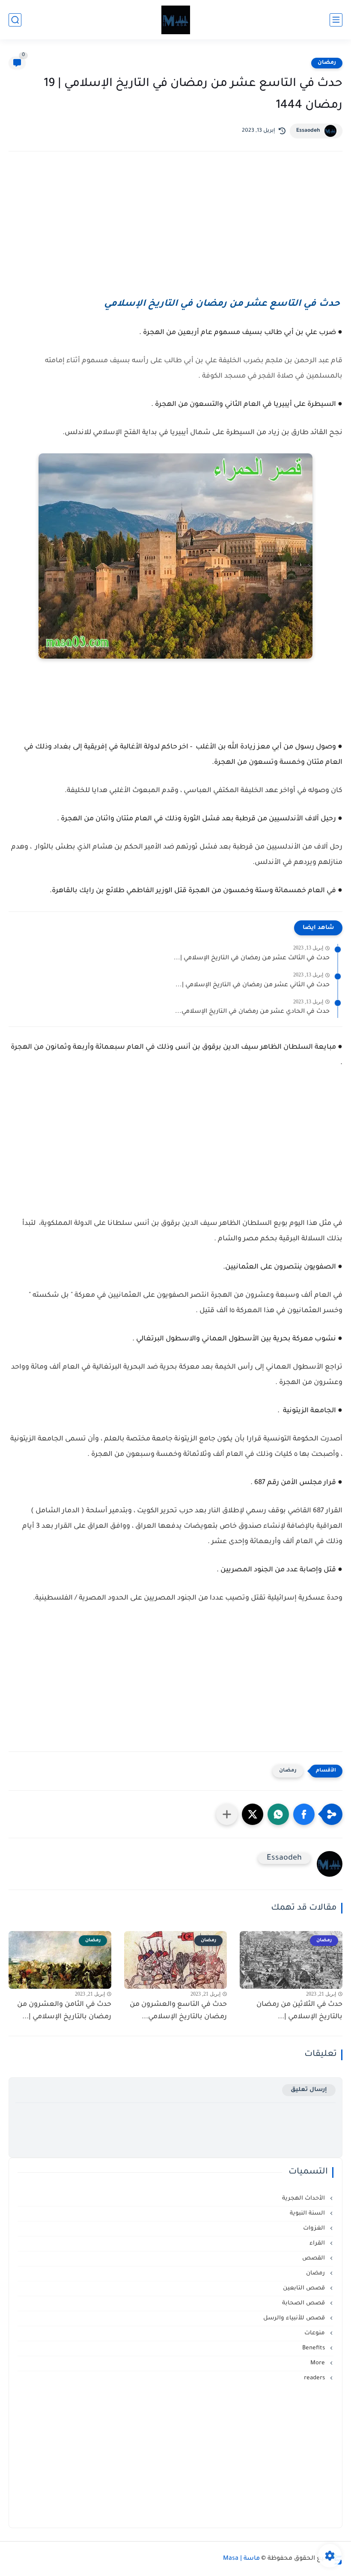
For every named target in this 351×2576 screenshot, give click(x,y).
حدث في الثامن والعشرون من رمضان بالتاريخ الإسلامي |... (64, 2011)
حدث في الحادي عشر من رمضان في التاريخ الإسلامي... (252, 1012)
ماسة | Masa (241, 2559)
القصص (314, 2258)
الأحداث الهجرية (304, 2199)
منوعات (315, 2333)
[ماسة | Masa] (176, 20)
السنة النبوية (308, 2214)
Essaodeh (308, 131)
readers (315, 2378)
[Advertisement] (175, 233)
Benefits (314, 2348)
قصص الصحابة (304, 2303)
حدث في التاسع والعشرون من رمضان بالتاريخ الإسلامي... (178, 2011)
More (318, 2363)
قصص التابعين (305, 2288)
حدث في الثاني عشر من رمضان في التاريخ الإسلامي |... (253, 985)
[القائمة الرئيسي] (336, 20)
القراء (318, 2243)
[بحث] (15, 20)
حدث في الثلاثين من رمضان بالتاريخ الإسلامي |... (299, 2011)
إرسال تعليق (309, 2090)
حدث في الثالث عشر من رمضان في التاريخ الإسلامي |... (252, 958)
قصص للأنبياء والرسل (295, 2318)
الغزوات (315, 2228)
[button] (304, 1814)
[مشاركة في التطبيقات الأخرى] (227, 1814)
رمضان (327, 63)
